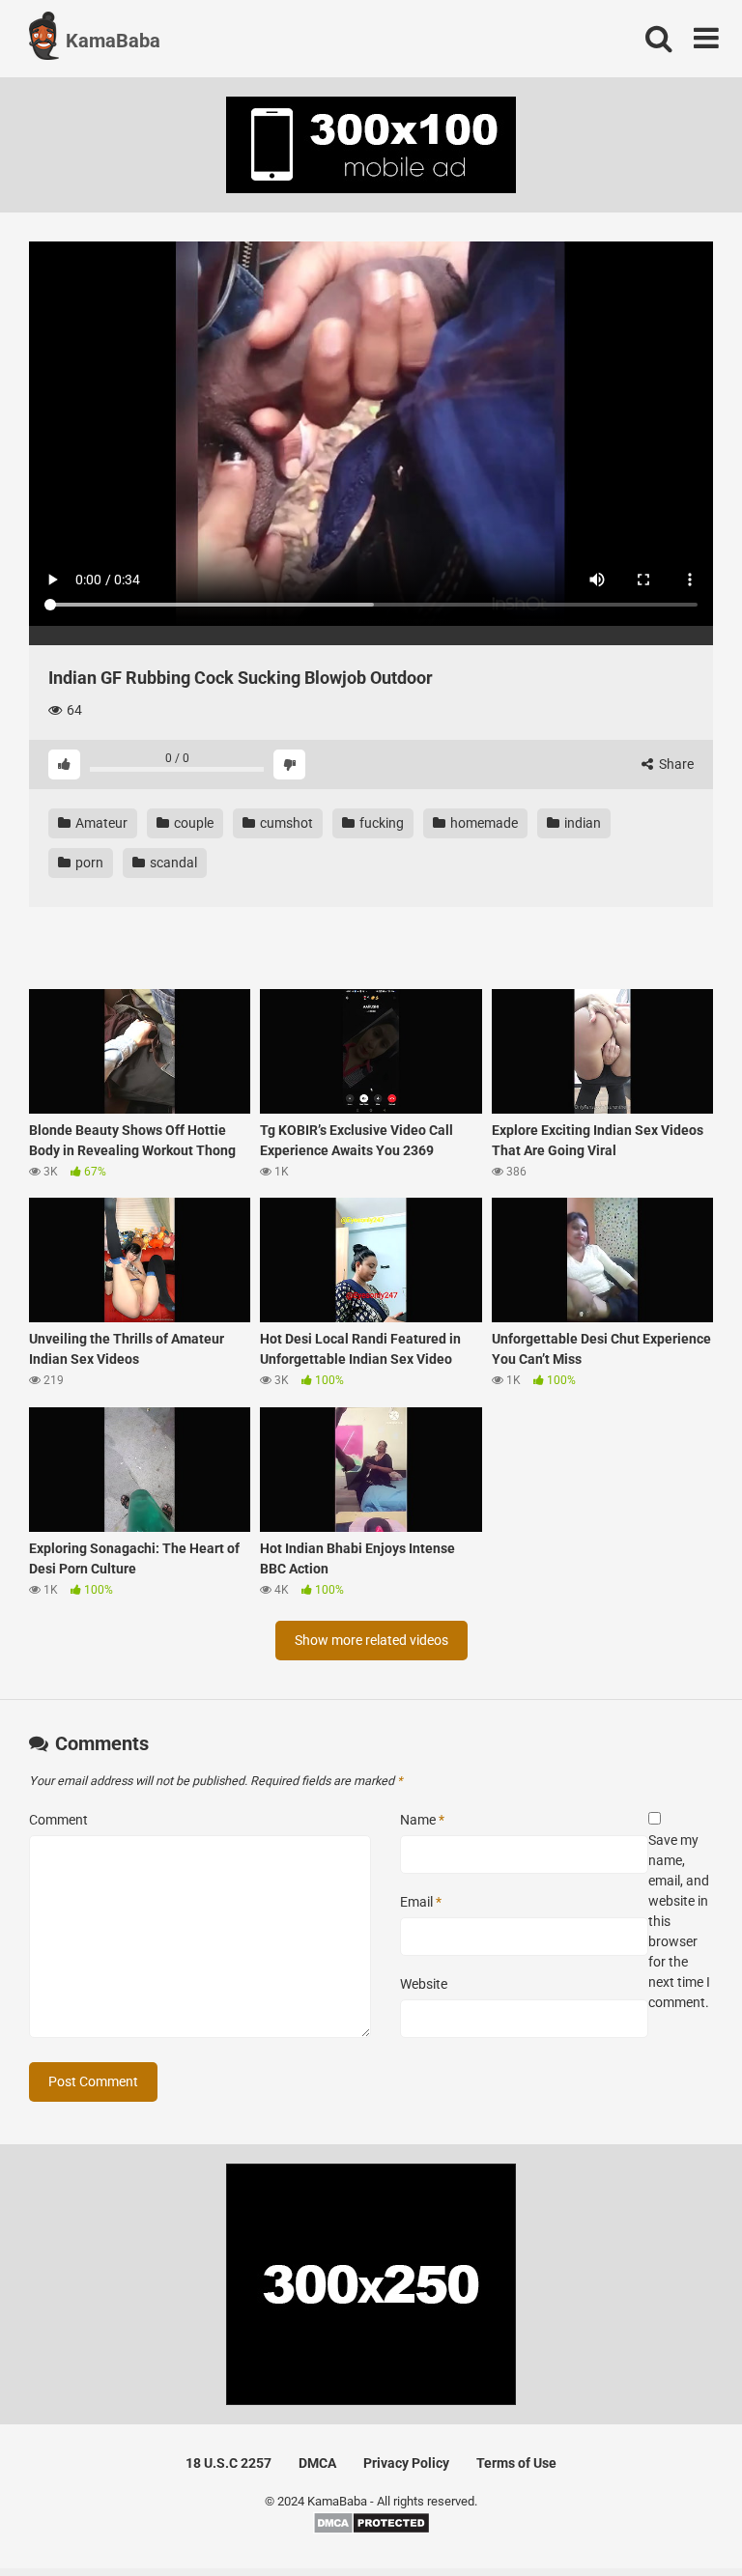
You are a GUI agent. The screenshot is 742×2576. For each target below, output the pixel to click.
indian (581, 823)
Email (421, 1902)
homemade (483, 823)
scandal (172, 863)
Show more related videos (371, 1640)
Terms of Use (516, 2463)
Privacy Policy (406, 2463)
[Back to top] (677, 2518)
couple (192, 823)
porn (88, 863)
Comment (58, 1820)
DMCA (317, 2463)
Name (422, 1820)
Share (675, 764)
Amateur (100, 823)
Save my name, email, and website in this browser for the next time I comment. (679, 1921)
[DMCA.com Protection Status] (371, 2530)
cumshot (285, 823)
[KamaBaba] (44, 39)
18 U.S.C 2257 (228, 2463)
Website (424, 1984)
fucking (380, 823)
